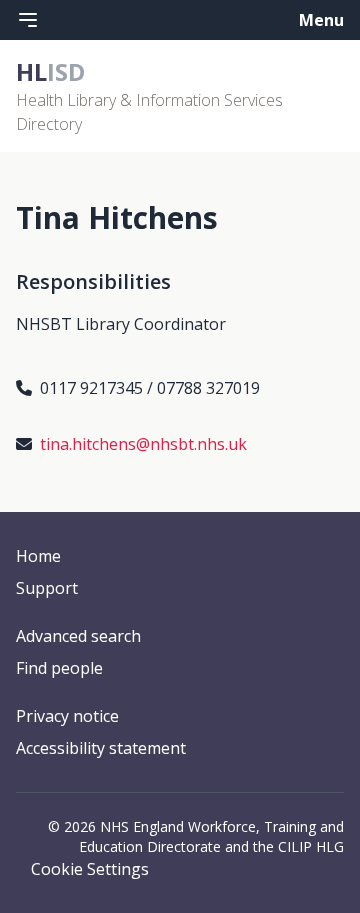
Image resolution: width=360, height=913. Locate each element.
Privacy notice (67, 716)
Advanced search (78, 636)
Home (38, 556)
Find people (59, 668)
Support (47, 588)
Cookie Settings (90, 869)
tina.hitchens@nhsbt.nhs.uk (143, 444)
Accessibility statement (101, 748)
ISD (50, 71)
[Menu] (28, 20)
